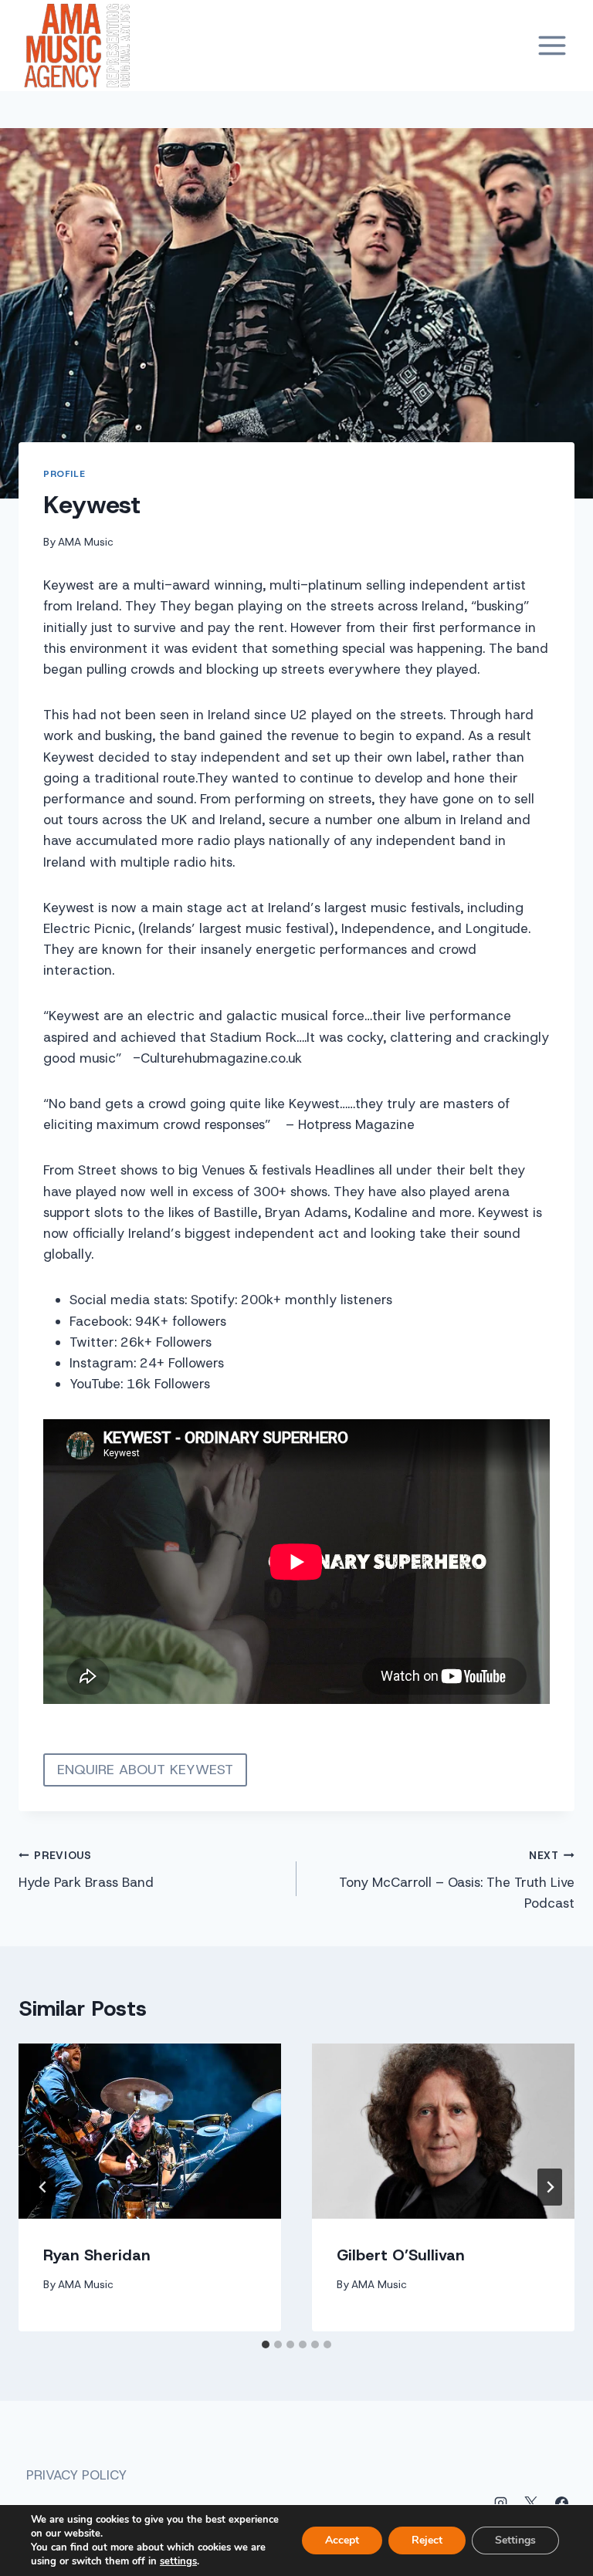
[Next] (550, 2187)
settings (178, 2561)
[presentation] (150, 2131)
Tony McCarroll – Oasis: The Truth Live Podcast (457, 1880)
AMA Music (86, 542)
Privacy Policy (76, 2475)
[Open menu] (552, 45)
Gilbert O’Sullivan (401, 2255)
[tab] (266, 2344)
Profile (64, 474)
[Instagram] (501, 2503)
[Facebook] (561, 2503)
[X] (531, 2503)
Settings (515, 2540)
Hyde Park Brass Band (86, 1869)
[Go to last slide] (43, 2187)
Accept (342, 2540)
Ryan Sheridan (97, 2255)
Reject (427, 2540)
